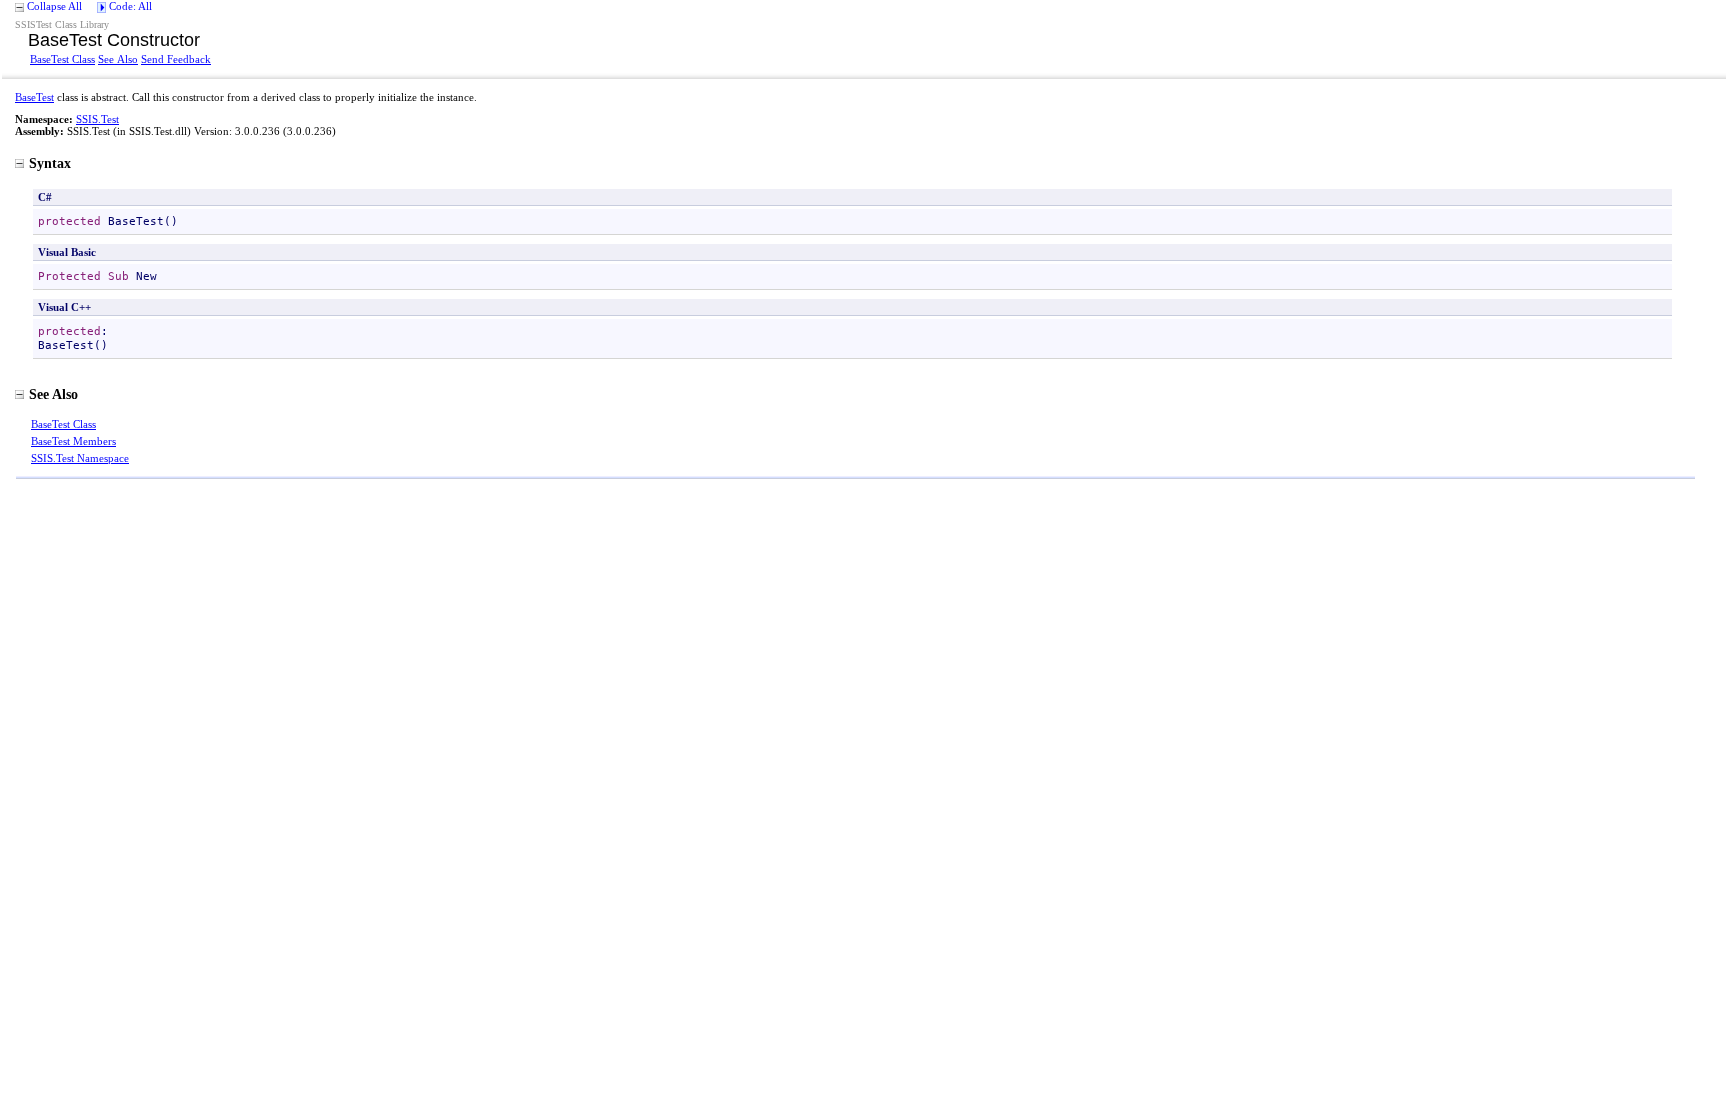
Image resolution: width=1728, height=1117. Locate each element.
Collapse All (54, 6)
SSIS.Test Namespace (80, 458)
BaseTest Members (73, 441)
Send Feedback (176, 59)
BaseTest (34, 97)
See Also (118, 59)
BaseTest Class (62, 59)
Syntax (50, 163)
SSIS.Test (97, 119)
